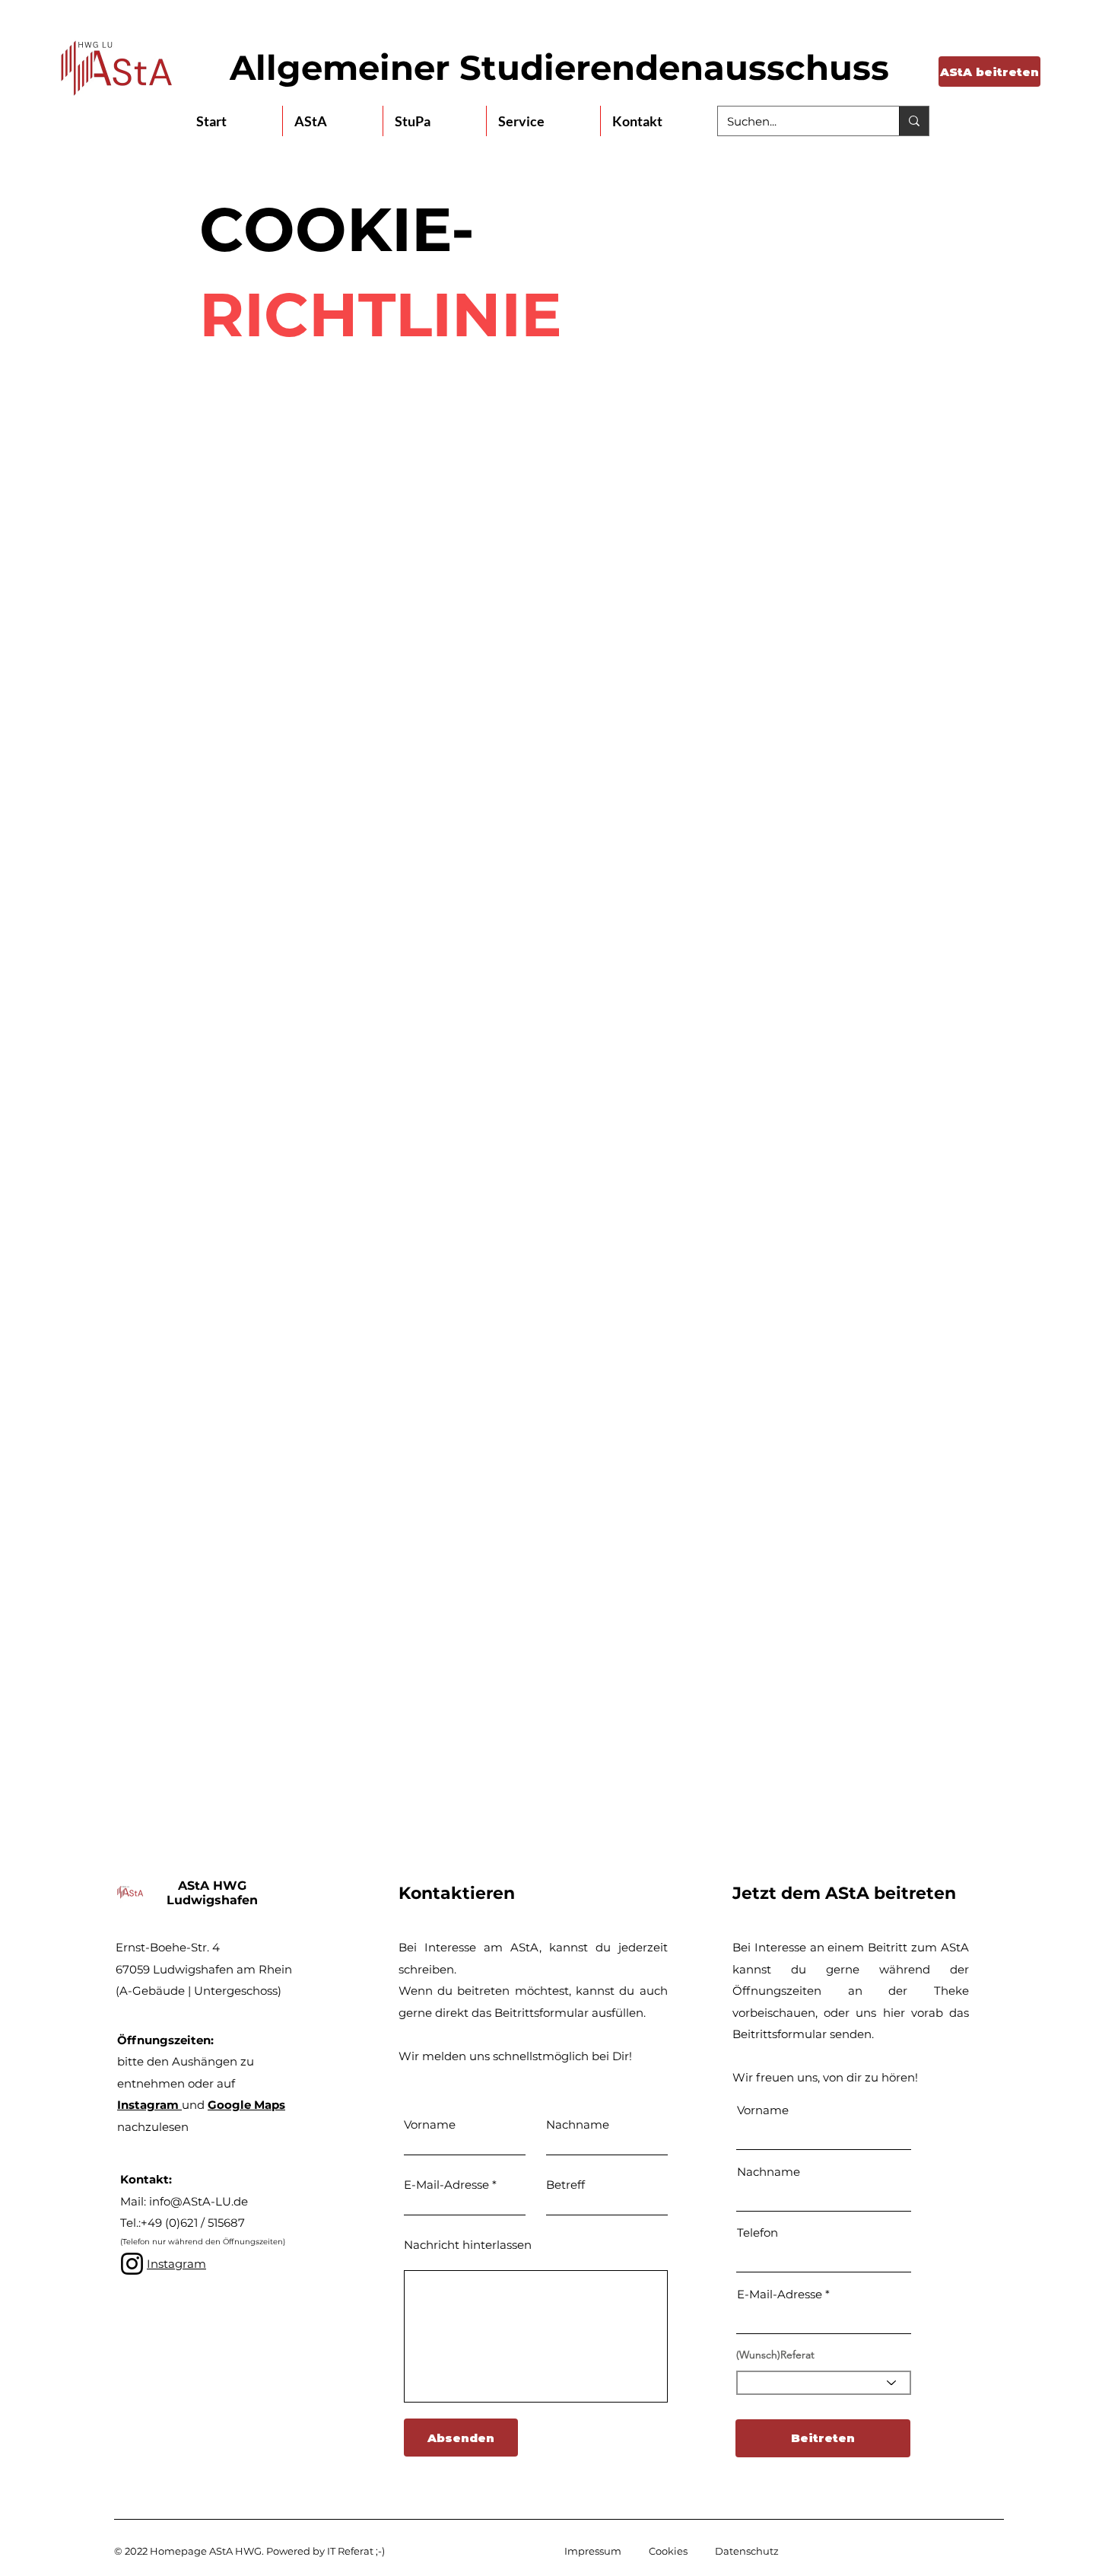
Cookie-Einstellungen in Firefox (418, 1361)
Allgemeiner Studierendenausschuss (559, 67)
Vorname (430, 2124)
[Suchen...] (914, 121)
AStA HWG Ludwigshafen (212, 1893)
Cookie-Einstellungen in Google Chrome (443, 1447)
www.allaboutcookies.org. (662, 1014)
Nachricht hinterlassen (468, 2245)
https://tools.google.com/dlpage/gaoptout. (447, 1686)
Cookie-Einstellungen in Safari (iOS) (430, 1534)
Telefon (758, 2233)
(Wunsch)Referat (775, 2355)
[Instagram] (132, 2264)
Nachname (578, 2124)
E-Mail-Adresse (446, 2185)
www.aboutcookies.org (494, 1014)
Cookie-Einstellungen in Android (421, 1577)
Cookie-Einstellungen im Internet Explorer (449, 1404)
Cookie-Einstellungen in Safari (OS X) (434, 1491)
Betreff (565, 2185)
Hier (341, 876)
